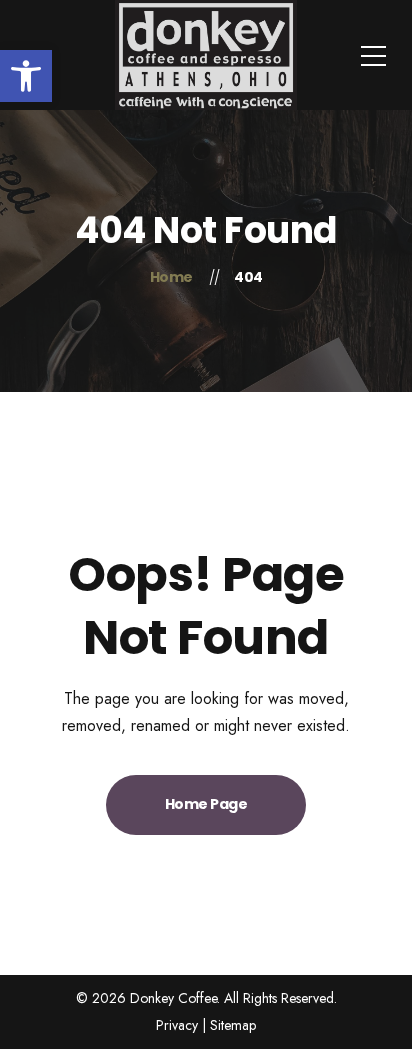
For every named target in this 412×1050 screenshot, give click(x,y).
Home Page (206, 804)
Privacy (177, 1025)
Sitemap (233, 1025)
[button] (26, 76)
